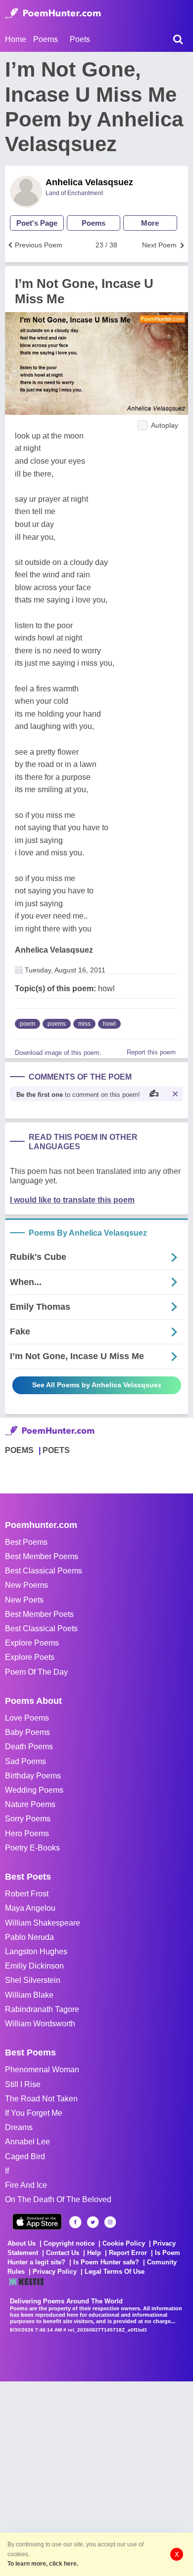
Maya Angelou (30, 1908)
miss (84, 1024)
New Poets (24, 1600)
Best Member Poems (42, 1556)
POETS (56, 1450)
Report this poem (151, 1052)
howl (109, 1024)
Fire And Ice (26, 2185)
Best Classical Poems (44, 1571)
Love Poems (27, 1718)
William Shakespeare (43, 1923)
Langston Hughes (36, 1952)
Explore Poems (32, 1643)
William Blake (29, 1995)
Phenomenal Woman (42, 2070)
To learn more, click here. (43, 2564)
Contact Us (63, 2253)
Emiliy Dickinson (34, 1966)
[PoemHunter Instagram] (110, 2222)
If (7, 2171)
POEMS (19, 1450)
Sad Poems (25, 1761)
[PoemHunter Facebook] (75, 2222)
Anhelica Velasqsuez (89, 182)
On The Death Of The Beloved (58, 2199)
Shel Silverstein (33, 1980)
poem (27, 1024)
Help (94, 2253)
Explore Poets (30, 1657)
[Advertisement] (96, 2478)
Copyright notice (69, 2243)
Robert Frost (27, 1894)
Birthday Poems (33, 1776)
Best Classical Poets (41, 1629)
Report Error (128, 2253)
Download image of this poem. (58, 1053)
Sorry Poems (28, 1819)
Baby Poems (27, 1732)
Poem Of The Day (36, 1672)
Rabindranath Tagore (42, 2009)
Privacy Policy (55, 2272)
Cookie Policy (124, 2243)
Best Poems (26, 1542)
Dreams (19, 2127)
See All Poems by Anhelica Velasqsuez (97, 1385)
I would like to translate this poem (72, 1200)
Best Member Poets (39, 1614)
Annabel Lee (27, 2142)
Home (16, 39)
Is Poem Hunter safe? (106, 2262)
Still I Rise (23, 2084)
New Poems (26, 1585)
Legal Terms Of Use (115, 2272)
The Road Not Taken (41, 2099)
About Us (22, 2243)
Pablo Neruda (29, 1937)
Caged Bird (25, 2156)
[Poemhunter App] (37, 2222)
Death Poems (29, 1747)
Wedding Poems (34, 1790)
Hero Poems (27, 1833)
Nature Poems (30, 1804)
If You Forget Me (34, 2113)
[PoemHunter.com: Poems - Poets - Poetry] (53, 13)
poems (57, 1024)
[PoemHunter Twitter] (93, 2222)
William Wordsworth (40, 2024)
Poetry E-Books (32, 1848)
